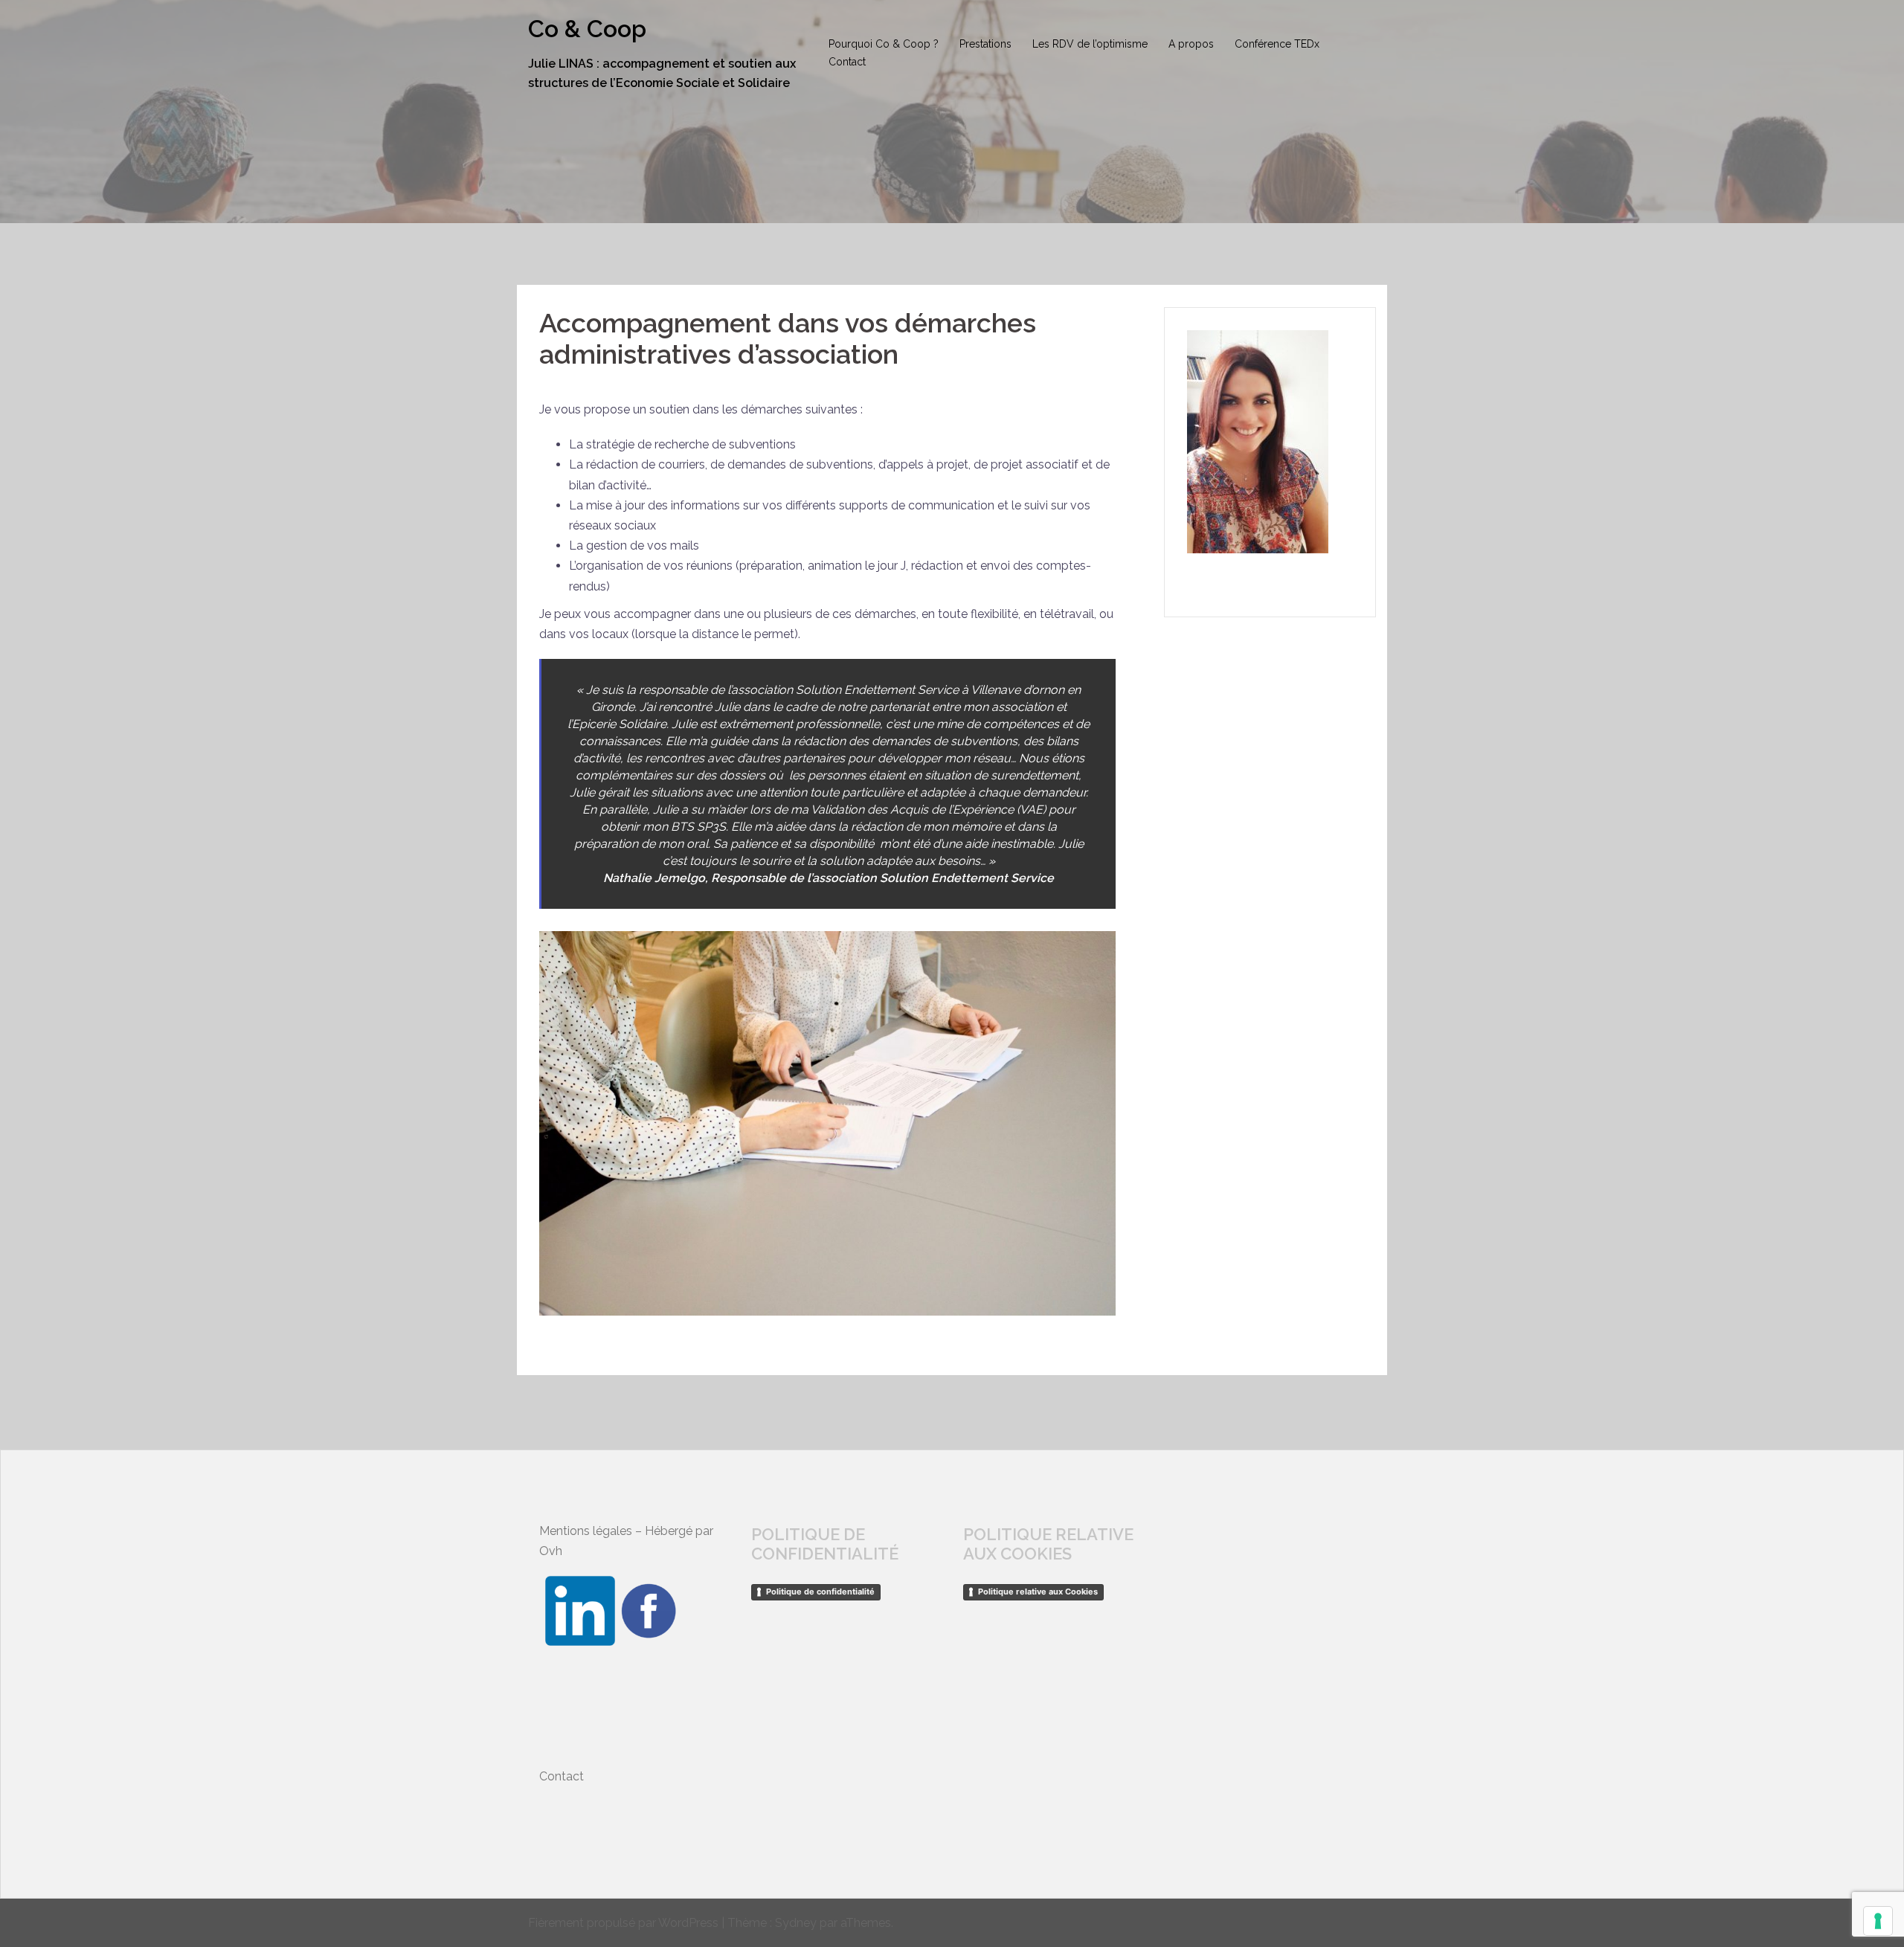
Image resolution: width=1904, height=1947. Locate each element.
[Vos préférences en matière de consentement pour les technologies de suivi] (1878, 1921)
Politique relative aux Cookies (1038, 1592)
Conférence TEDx (1277, 44)
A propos (1191, 44)
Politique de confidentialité (820, 1592)
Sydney (796, 1923)
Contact (847, 62)
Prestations (985, 44)
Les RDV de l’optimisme (1090, 44)
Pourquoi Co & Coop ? (884, 44)
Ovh (551, 1551)
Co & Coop (587, 29)
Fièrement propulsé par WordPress (623, 1923)
